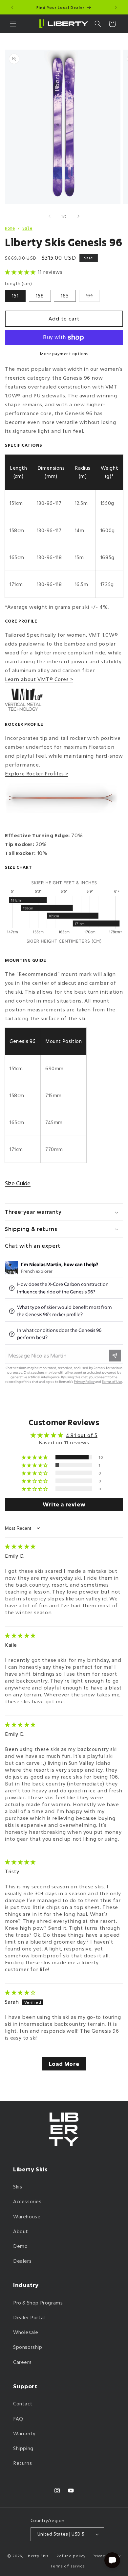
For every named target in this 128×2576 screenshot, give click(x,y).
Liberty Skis (37, 2556)
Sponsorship (28, 2347)
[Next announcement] (116, 7)
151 (15, 296)
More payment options (64, 353)
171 (93, 297)
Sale (27, 228)
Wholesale (26, 2332)
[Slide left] (50, 216)
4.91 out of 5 (82, 1435)
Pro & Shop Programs (38, 2303)
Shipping (23, 2448)
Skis (18, 2187)
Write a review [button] (64, 1504)
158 (40, 296)
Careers (22, 2362)
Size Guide (18, 1183)
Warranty (24, 2434)
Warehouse (27, 2217)
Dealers (22, 2261)
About (21, 2231)
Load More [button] (64, 2064)
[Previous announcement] (12, 7)
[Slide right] (78, 216)
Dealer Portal (29, 2317)
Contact (23, 2404)
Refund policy (71, 2556)
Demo (20, 2246)
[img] (20, 1546)
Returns (22, 2463)
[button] (13, 24)
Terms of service (67, 2566)
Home (10, 228)
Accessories (27, 2201)
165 (65, 296)
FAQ (18, 2419)
